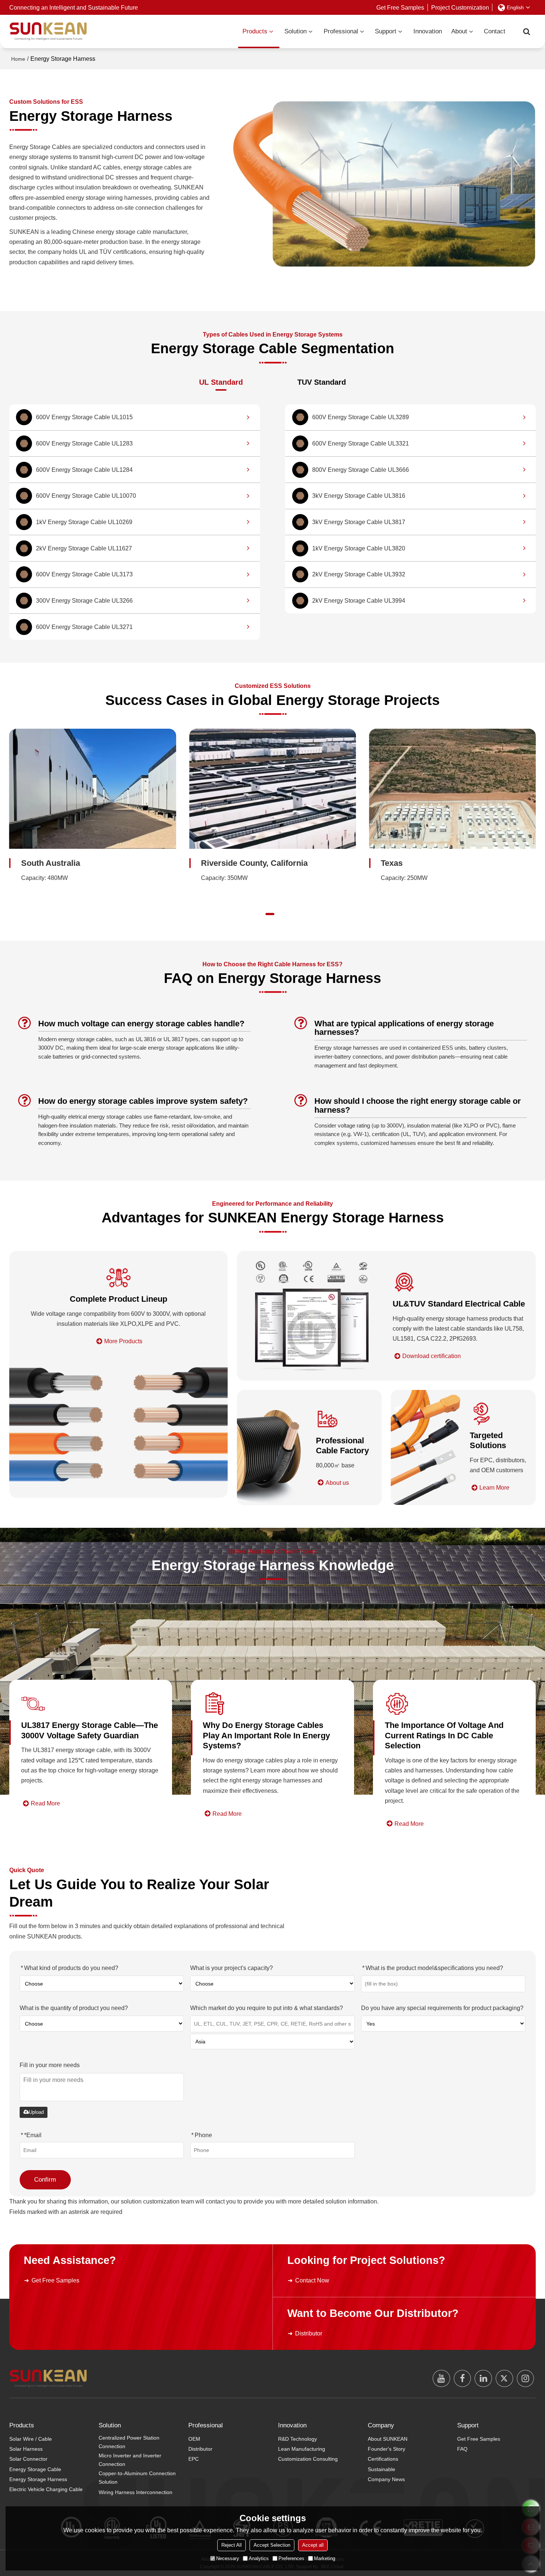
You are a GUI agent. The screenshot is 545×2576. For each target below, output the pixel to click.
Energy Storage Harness (38, 2479)
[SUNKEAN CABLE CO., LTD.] (48, 31)
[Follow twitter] (504, 2379)
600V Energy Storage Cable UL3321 (361, 443)
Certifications (383, 2459)
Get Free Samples (400, 7)
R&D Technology (298, 2439)
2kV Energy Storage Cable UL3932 (359, 574)
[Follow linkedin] (483, 2379)
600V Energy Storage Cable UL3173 (84, 574)
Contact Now (312, 2280)
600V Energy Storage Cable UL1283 (84, 443)
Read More (45, 1803)
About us (337, 1483)
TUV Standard (322, 382)
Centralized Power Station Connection (129, 2442)
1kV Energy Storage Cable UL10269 (84, 522)
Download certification (432, 1356)
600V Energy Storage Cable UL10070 (86, 496)
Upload (36, 2112)
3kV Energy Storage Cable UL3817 (359, 522)
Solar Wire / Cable (31, 2439)
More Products (123, 1341)
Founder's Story (387, 2449)
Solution (295, 31)
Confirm (45, 2180)
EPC (194, 2459)
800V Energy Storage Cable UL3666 (361, 470)
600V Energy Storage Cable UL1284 (84, 470)
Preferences (291, 2558)
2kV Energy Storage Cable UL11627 (84, 548)
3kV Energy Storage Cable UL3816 (359, 496)
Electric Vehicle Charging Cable (46, 2489)
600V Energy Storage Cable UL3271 (84, 627)
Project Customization (460, 7)
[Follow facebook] (463, 2379)
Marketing (325, 2558)
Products (255, 31)
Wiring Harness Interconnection (136, 2492)
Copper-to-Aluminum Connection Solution (137, 2478)
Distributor (309, 2333)
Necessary (228, 2558)
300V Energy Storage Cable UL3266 (84, 600)
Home (18, 59)
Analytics (259, 2558)
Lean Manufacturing (302, 2449)
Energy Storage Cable (35, 2469)
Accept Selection (272, 2545)
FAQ (462, 2449)
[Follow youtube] (441, 2379)
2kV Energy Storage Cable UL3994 (359, 600)
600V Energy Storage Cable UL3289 (361, 417)
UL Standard (221, 382)
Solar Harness (26, 2449)
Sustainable (381, 2469)
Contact (495, 31)
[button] (256, 914)
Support (386, 31)
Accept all (313, 2545)
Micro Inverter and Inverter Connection (130, 2460)
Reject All (232, 2545)
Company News (386, 2479)
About (459, 31)
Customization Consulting (308, 2459)
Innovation (428, 31)
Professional (341, 31)
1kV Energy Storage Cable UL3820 (359, 548)
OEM (194, 2439)
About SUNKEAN (388, 2439)
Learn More (494, 1487)
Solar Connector (28, 2459)
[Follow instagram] (526, 2379)
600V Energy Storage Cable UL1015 (84, 417)
